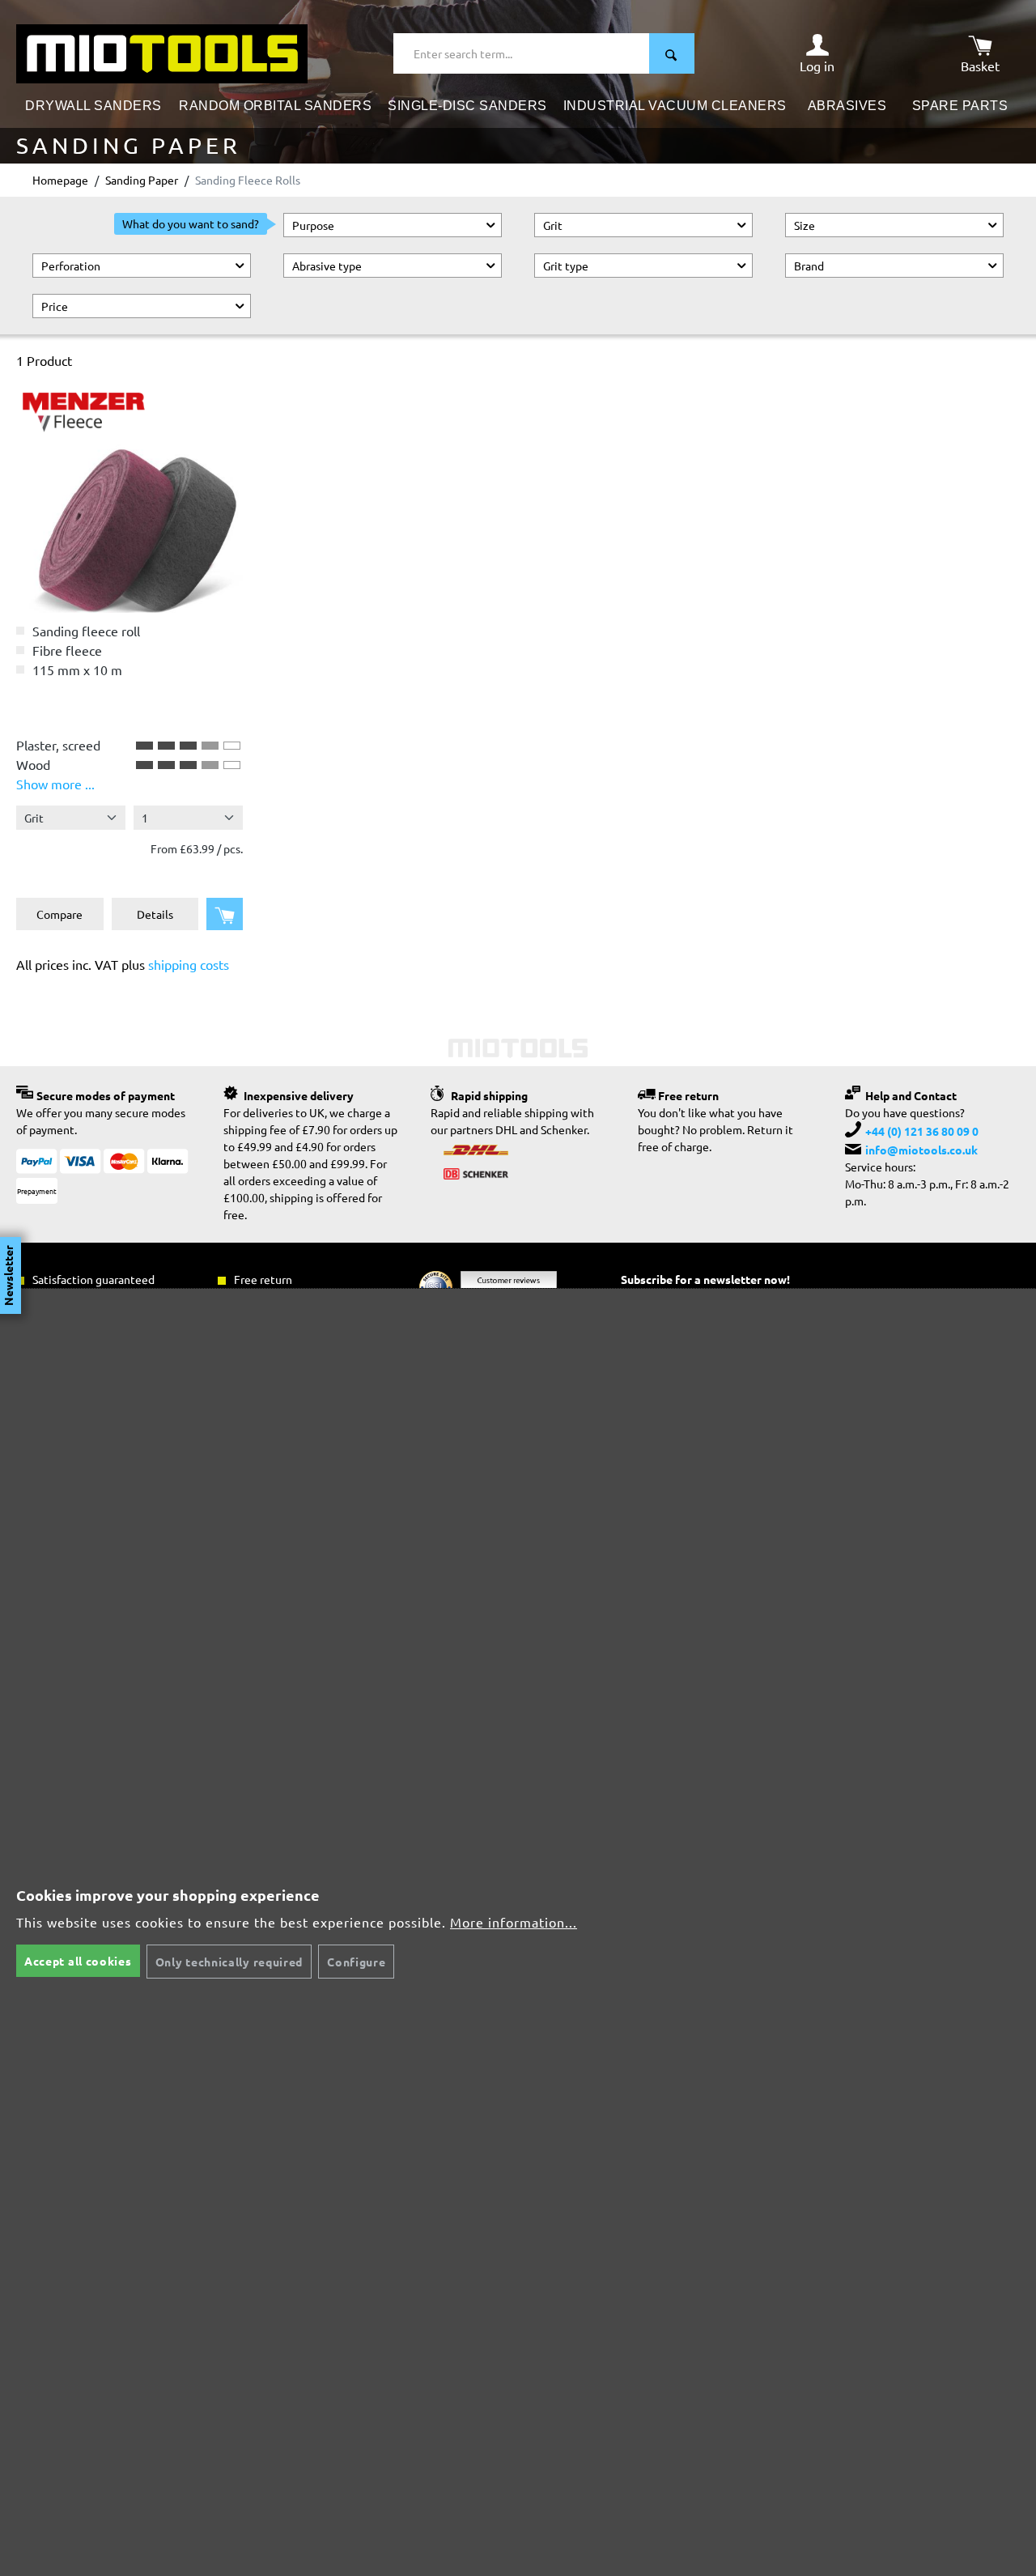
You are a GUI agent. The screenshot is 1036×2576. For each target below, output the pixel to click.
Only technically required (229, 1962)
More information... (514, 1922)
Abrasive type (327, 266)
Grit (553, 225)
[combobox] (522, 53)
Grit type (566, 266)
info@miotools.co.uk (921, 1150)
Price (55, 306)
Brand (809, 266)
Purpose (313, 225)
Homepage (60, 180)
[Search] (672, 53)
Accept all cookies (78, 1961)
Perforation (71, 266)
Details (155, 914)
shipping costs (189, 964)
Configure (356, 1962)
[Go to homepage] (162, 52)
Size (805, 225)
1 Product (44, 360)
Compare (59, 914)
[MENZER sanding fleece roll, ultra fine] (129, 499)
